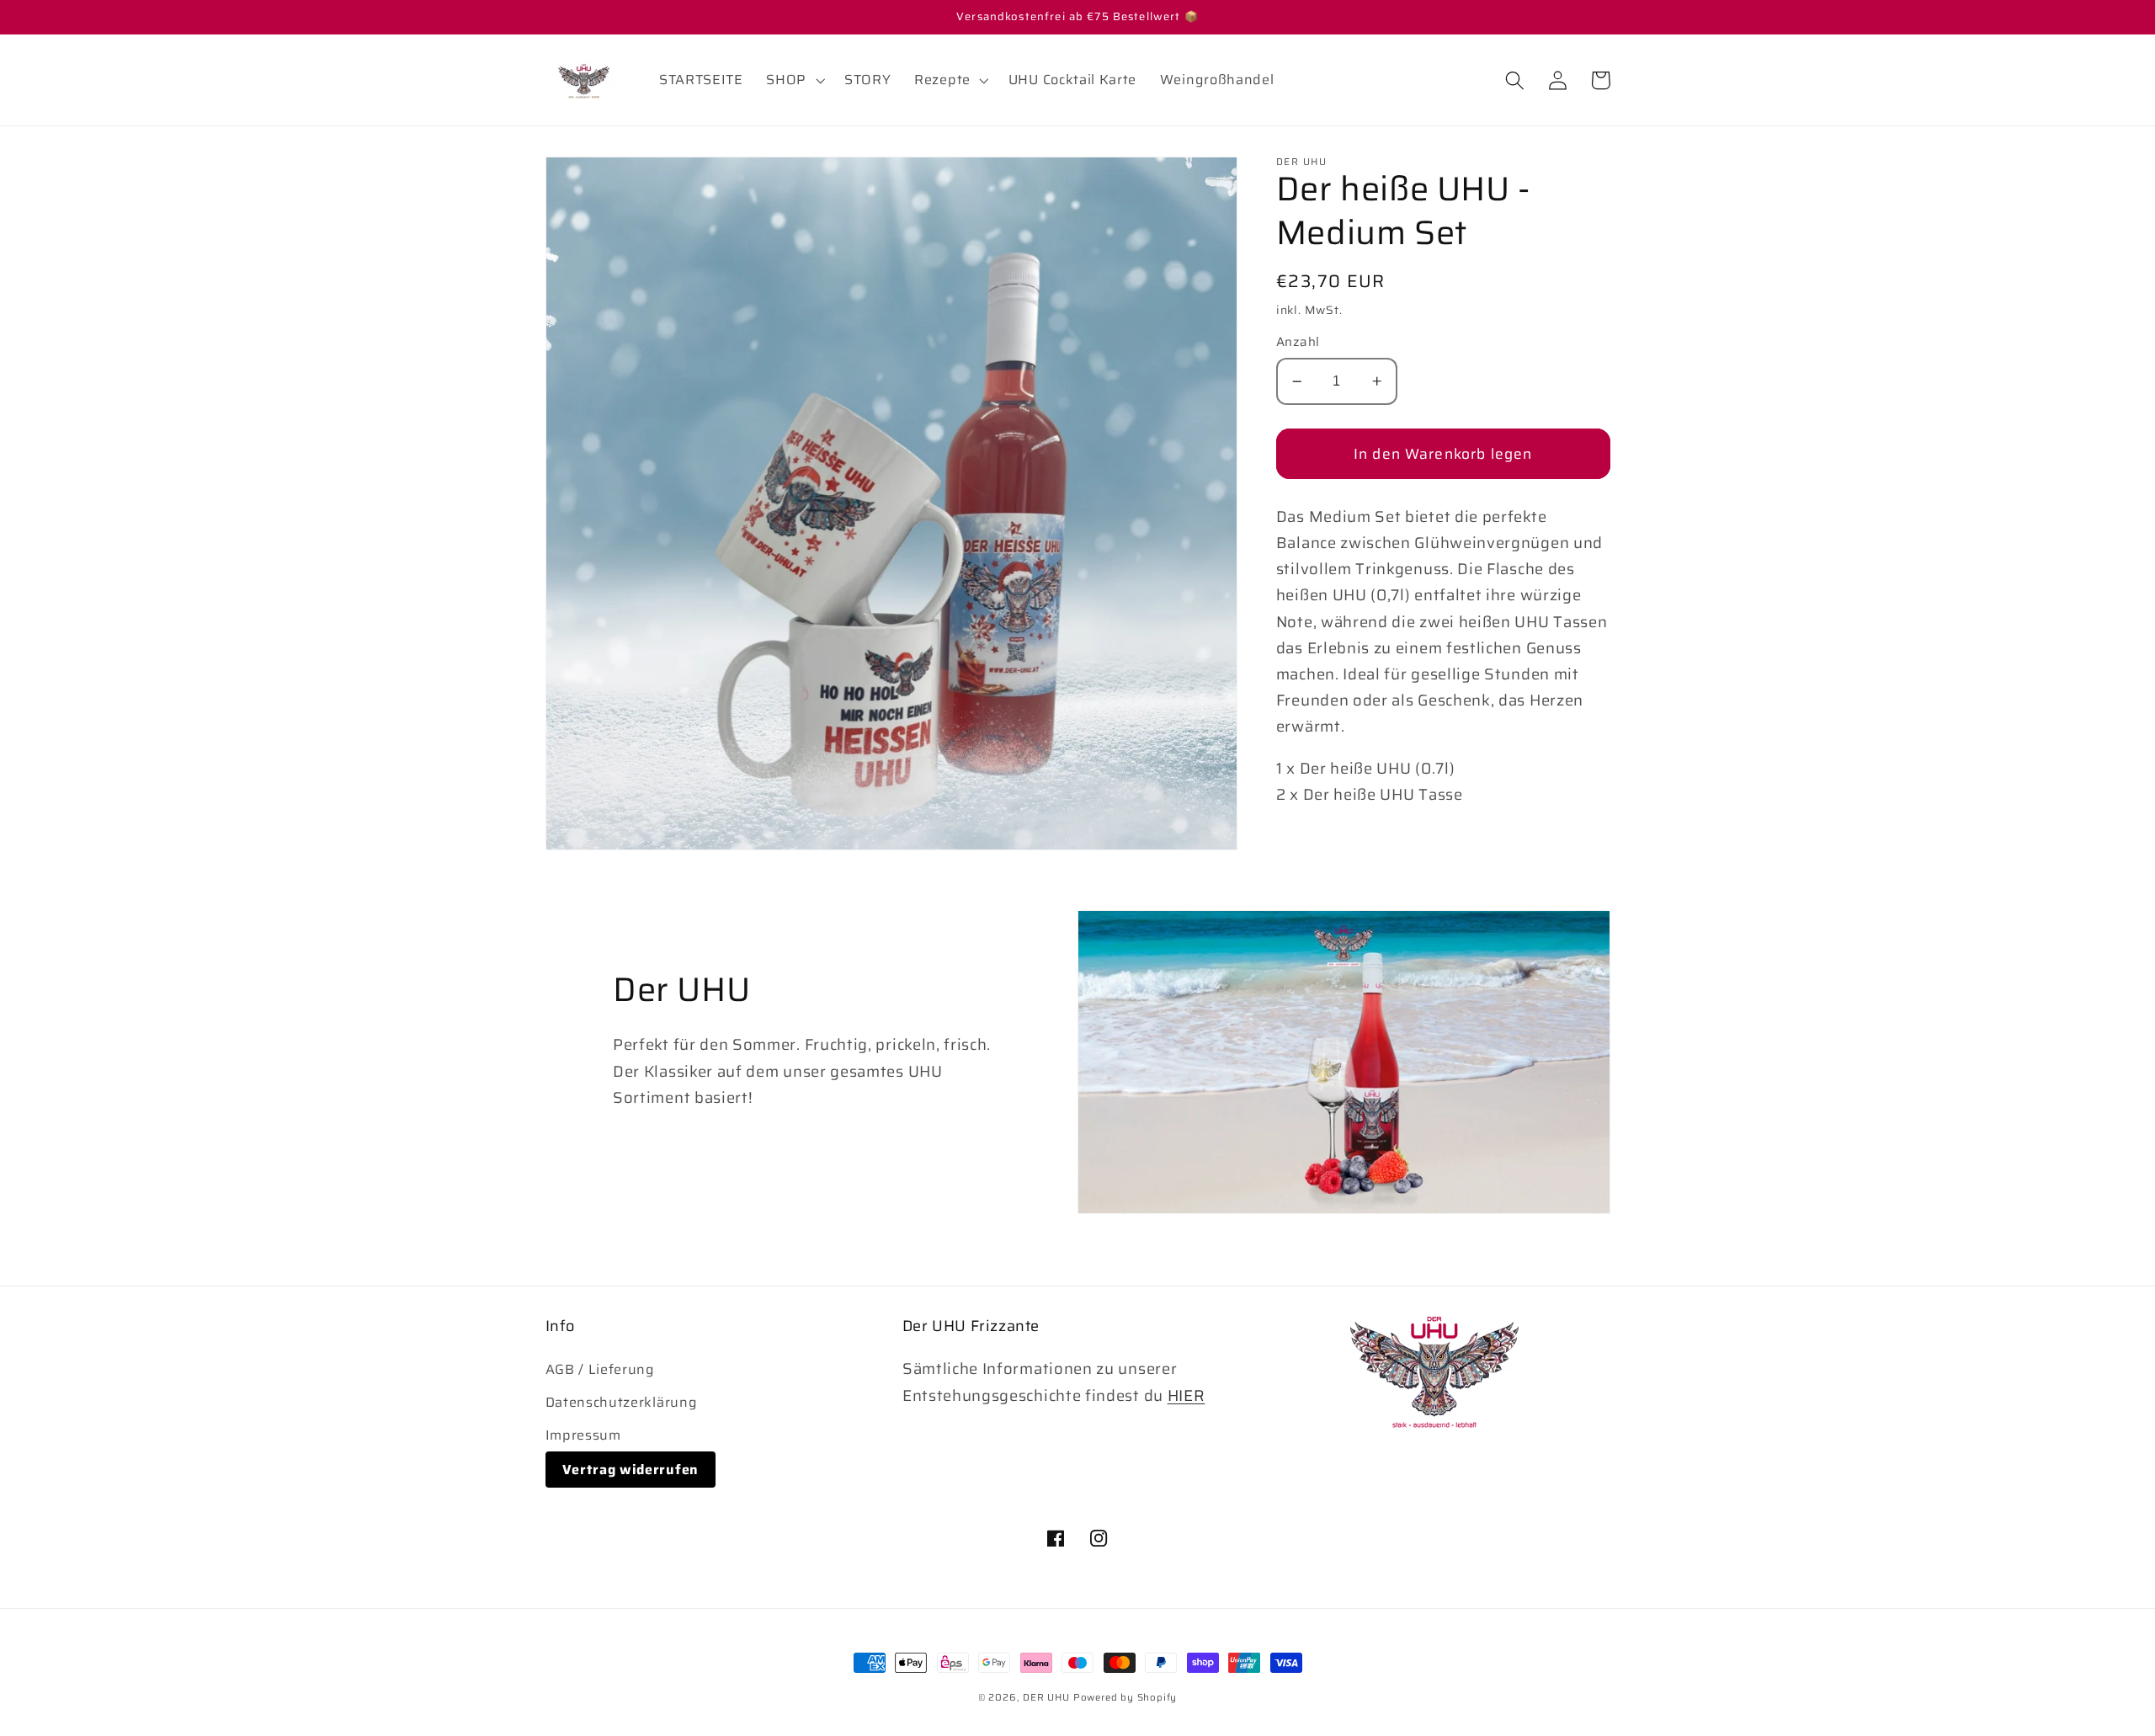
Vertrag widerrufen (631, 1470)
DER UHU (1046, 1697)
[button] (794, 80)
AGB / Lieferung (600, 1369)
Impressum (583, 1435)
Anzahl (1298, 343)
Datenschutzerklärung (622, 1402)
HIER (1187, 1395)
